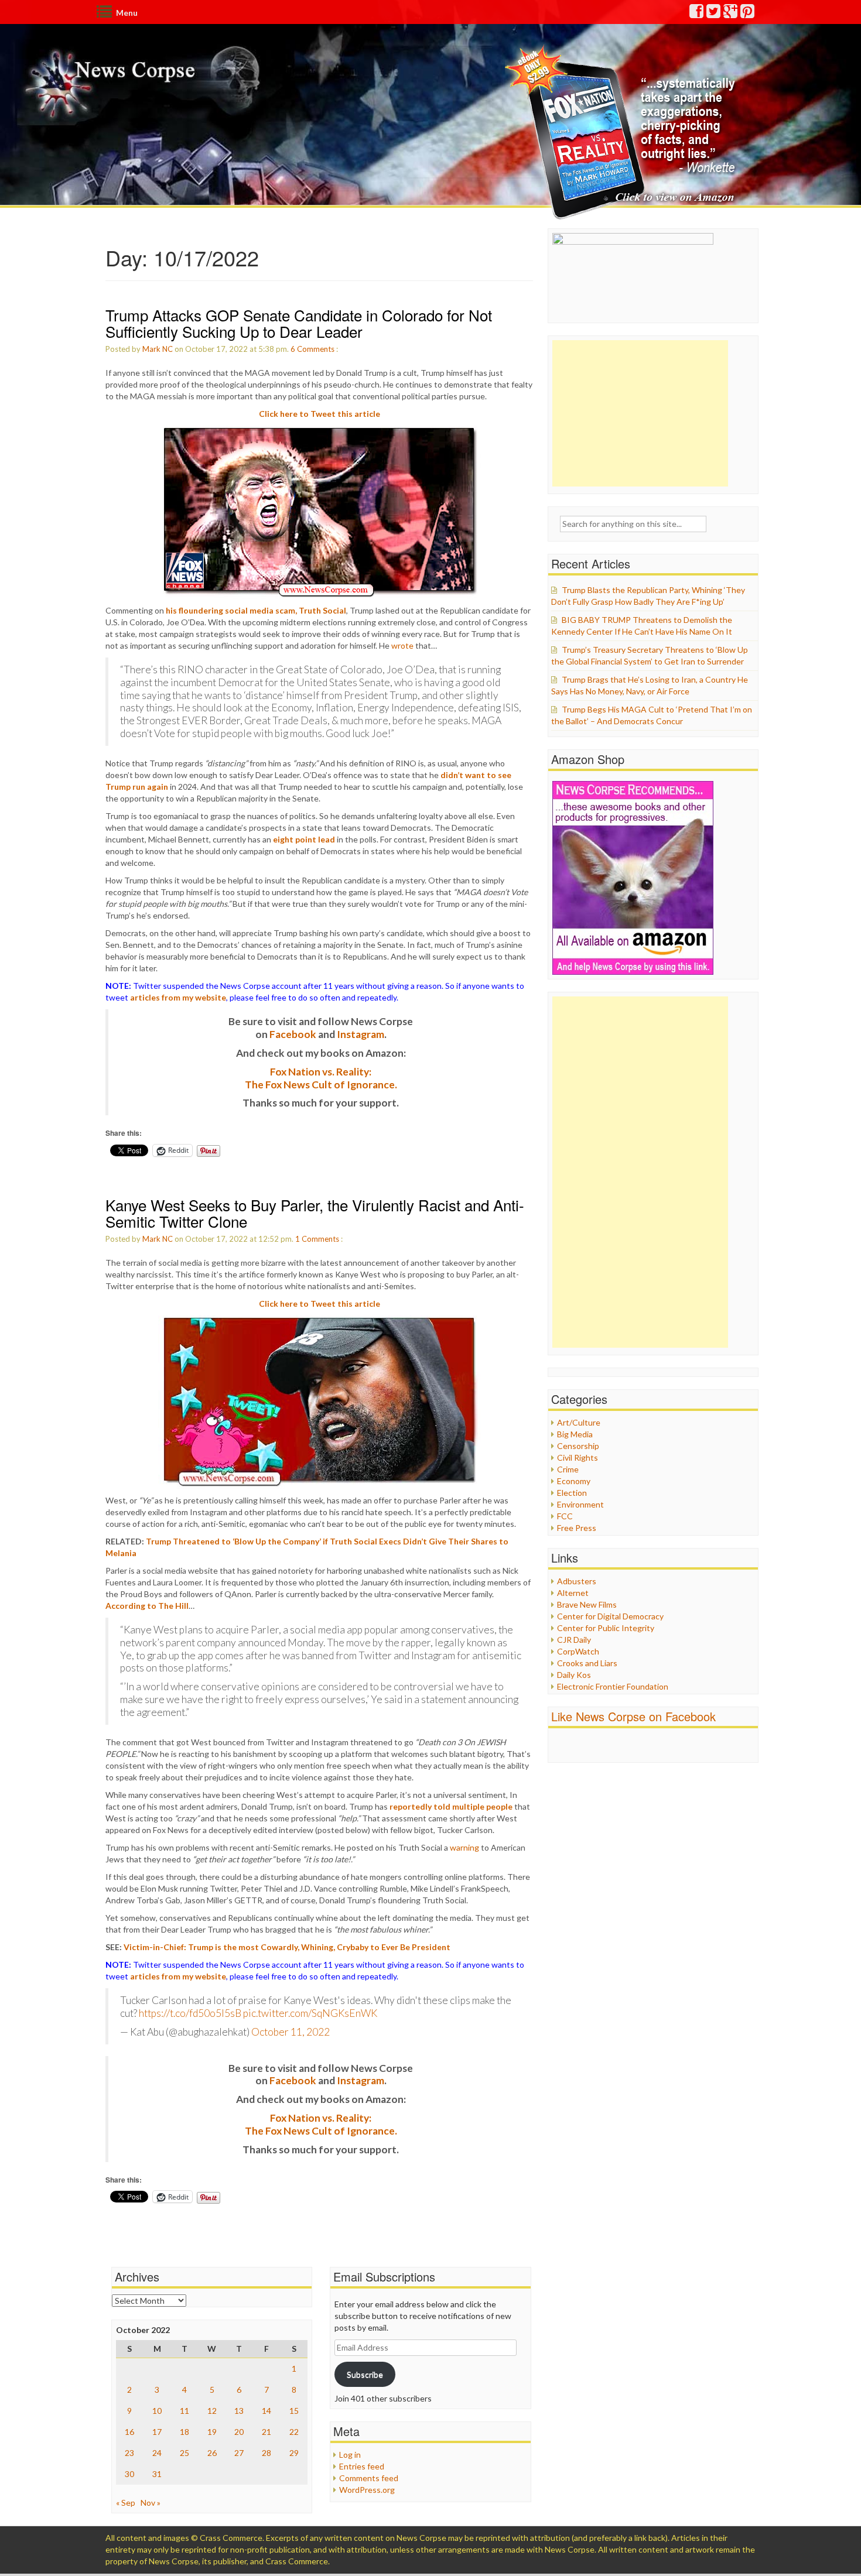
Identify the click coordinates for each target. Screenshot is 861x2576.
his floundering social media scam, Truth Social (256, 610)
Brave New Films (587, 1604)
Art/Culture (579, 1422)
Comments (316, 349)
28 (266, 2453)
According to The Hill (147, 1606)
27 (239, 2453)
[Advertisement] (640, 413)
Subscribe (365, 2374)
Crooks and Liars (587, 1663)
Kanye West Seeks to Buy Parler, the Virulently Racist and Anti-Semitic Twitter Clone (315, 1213)
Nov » (151, 2503)
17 (157, 2432)
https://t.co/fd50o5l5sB (190, 2013)
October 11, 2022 (291, 2032)
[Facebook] (697, 14)
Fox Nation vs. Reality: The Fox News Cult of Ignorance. (321, 1078)
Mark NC (158, 349)
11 (184, 2411)
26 (212, 2453)
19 (212, 2432)
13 (239, 2411)
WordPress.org (367, 2490)
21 (266, 2432)
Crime (568, 1469)
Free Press (577, 1528)
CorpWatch (578, 1651)
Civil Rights (578, 1457)
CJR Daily (574, 1640)
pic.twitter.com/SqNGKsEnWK (310, 2013)
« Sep (126, 2503)
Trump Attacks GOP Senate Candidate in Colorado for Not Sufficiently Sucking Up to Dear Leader (299, 323)
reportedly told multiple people (451, 1806)
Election (572, 1493)
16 (129, 2432)
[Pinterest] (748, 14)
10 (157, 2411)
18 (184, 2432)
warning (464, 1847)
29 (294, 2453)
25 (184, 2453)
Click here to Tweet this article (320, 414)
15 (294, 2411)
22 (294, 2432)
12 (212, 2411)
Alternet (573, 1593)
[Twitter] (714, 14)
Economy (574, 1481)
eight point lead (304, 839)
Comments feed (369, 2478)
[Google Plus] (731, 14)
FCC (565, 1516)
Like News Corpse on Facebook (633, 1716)
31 (157, 2474)
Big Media (575, 1434)
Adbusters (577, 1581)
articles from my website (178, 997)
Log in (350, 2455)
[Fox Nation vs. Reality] (623, 131)
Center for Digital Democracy (610, 1616)
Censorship (578, 1446)
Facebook (293, 1034)
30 (129, 2474)
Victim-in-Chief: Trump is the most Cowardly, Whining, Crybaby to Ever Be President (287, 1947)
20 (239, 2432)
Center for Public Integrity (606, 1628)
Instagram (361, 1034)
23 (129, 2453)
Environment (580, 1504)
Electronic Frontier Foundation (613, 1686)
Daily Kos (574, 1675)
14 (266, 2411)
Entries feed (362, 2466)
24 (157, 2453)
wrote (402, 645)
